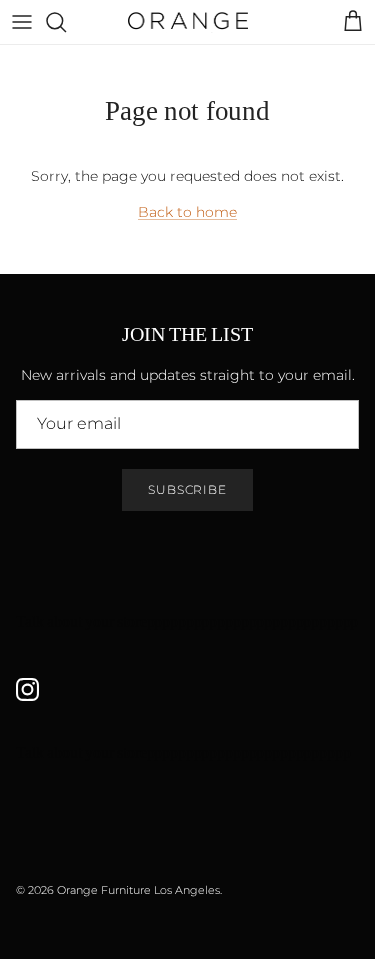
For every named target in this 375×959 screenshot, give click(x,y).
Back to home (187, 212)
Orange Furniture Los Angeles (138, 890)
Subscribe (188, 489)
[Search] (66, 22)
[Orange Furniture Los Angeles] (188, 22)
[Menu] (22, 22)
